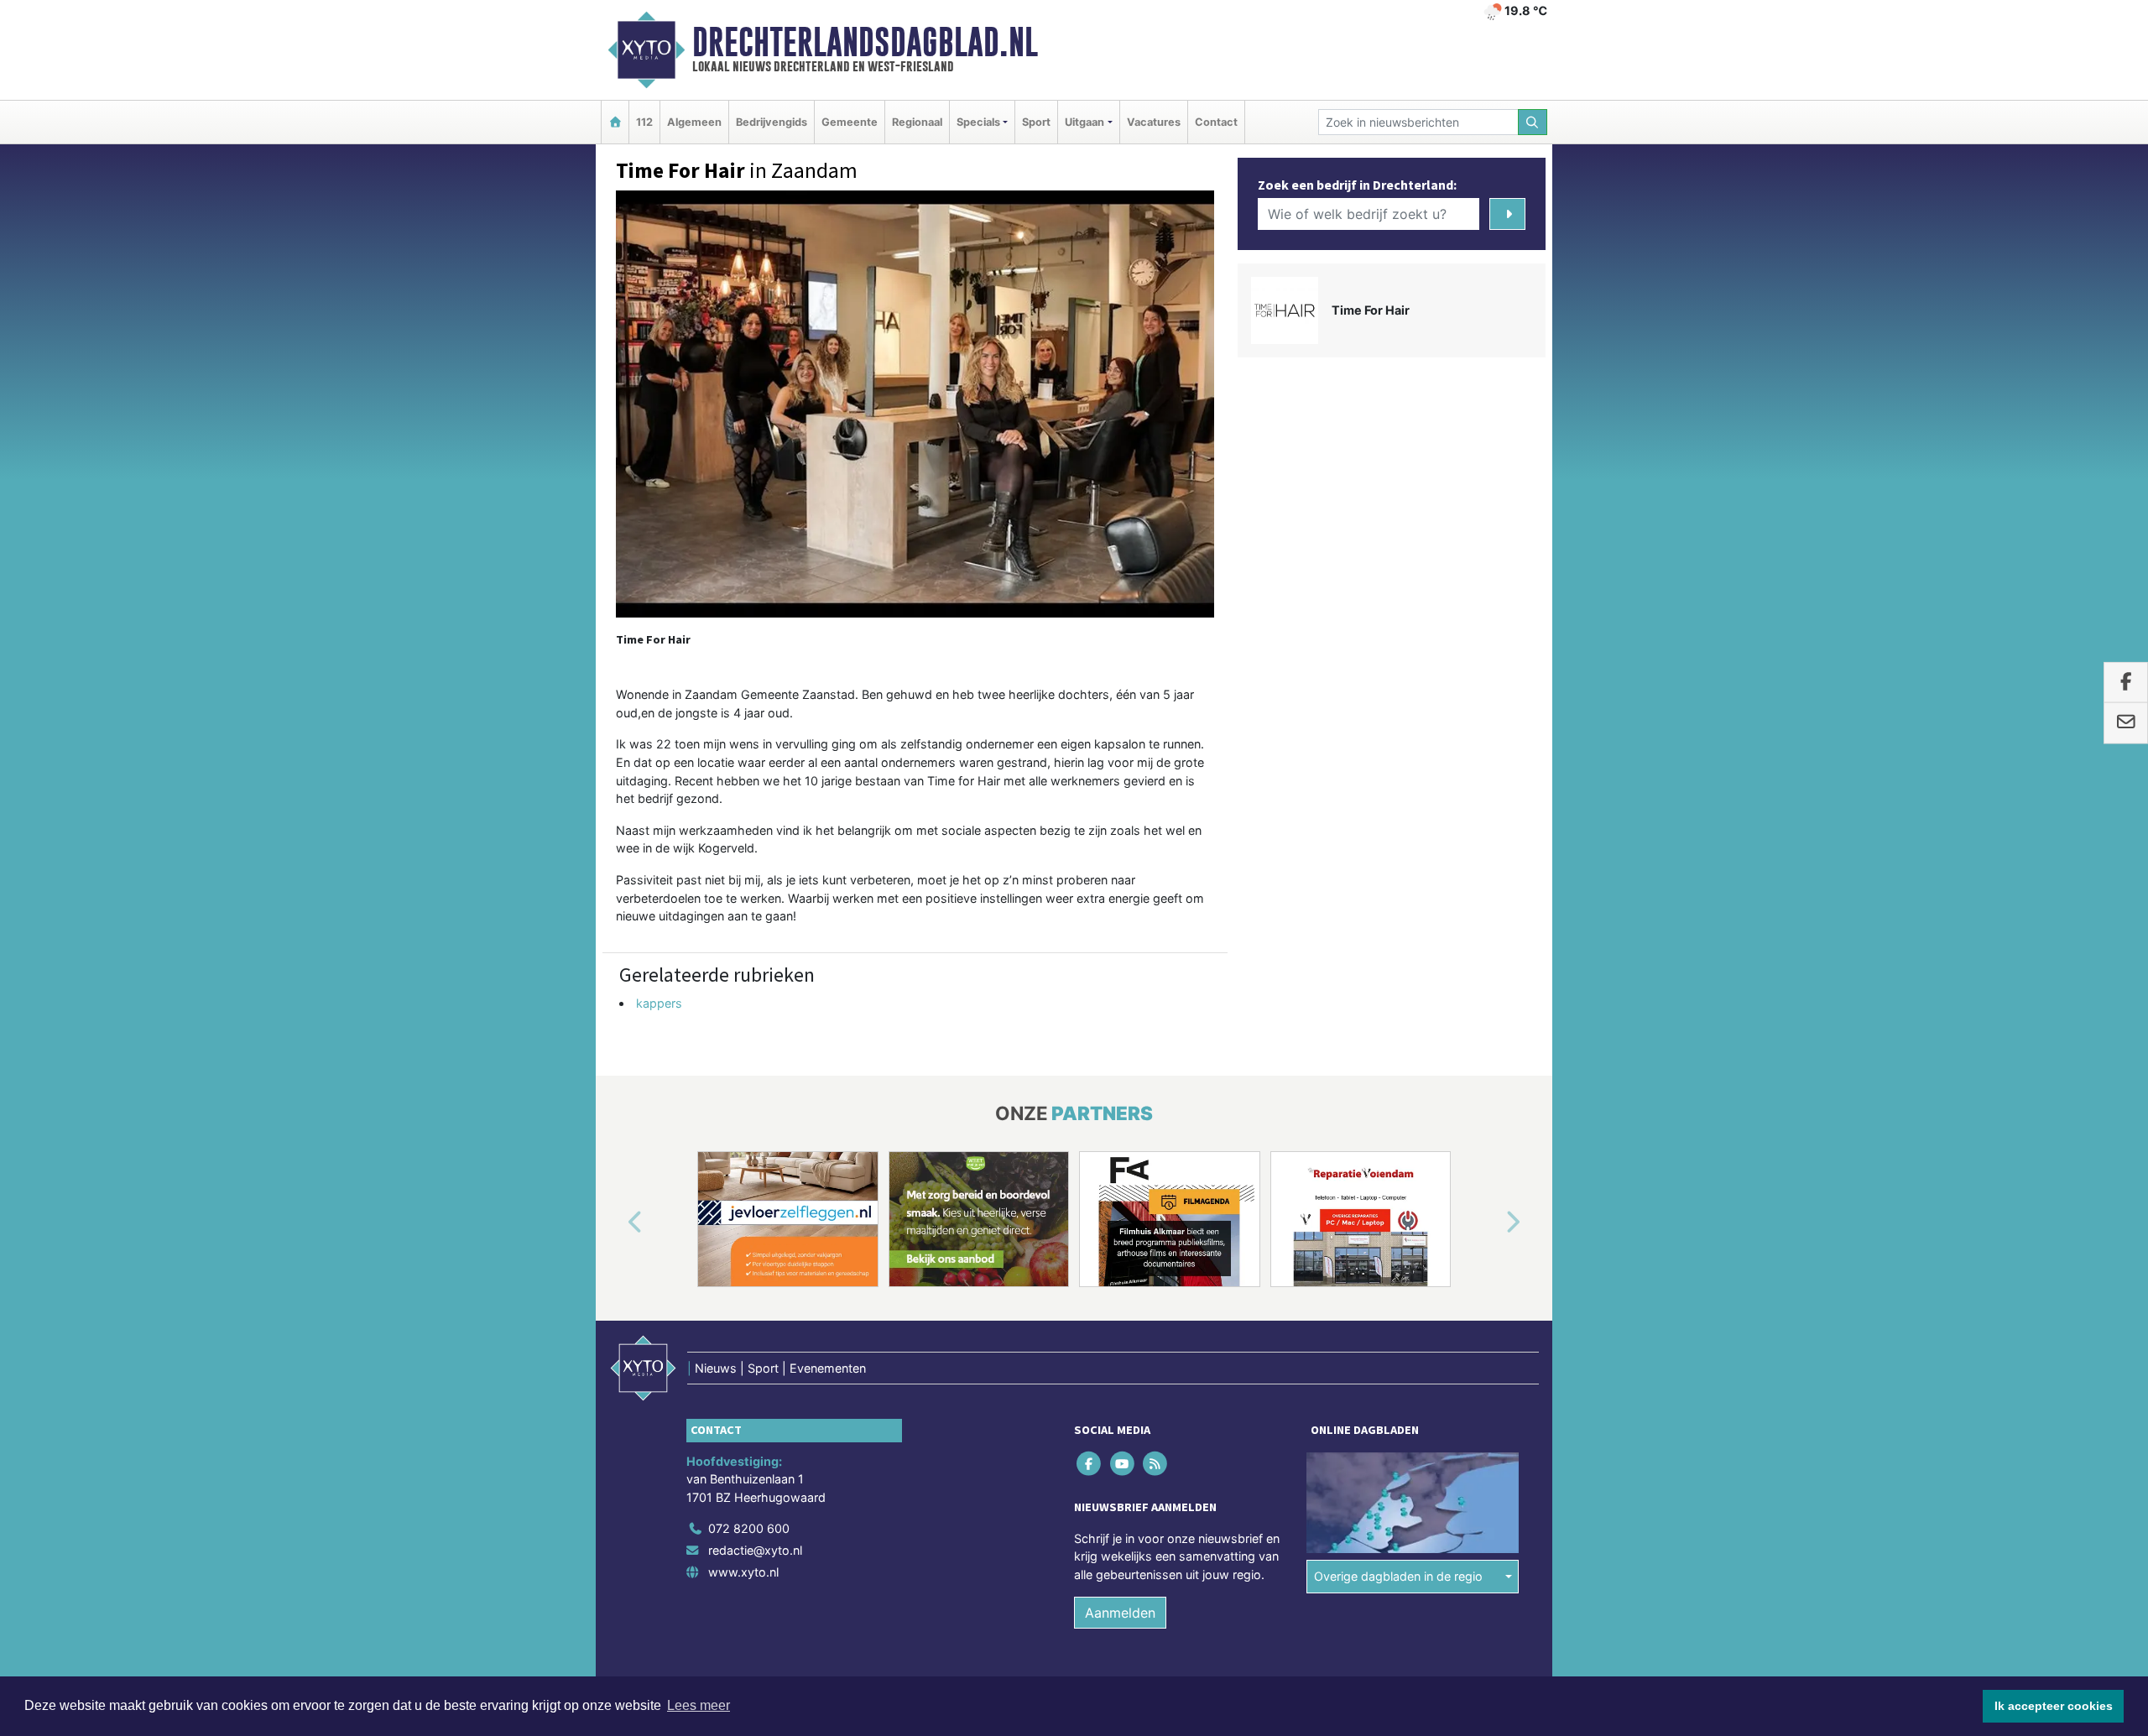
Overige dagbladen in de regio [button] (1398, 1576)
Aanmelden (1120, 1613)
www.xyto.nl (743, 1572)
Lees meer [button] (699, 1705)
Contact (1216, 122)
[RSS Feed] (1156, 1463)
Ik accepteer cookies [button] (2054, 1706)
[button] (616, 1222)
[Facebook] (1090, 1463)
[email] (2126, 723)
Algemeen (694, 122)
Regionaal (917, 122)
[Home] (615, 122)
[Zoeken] (1533, 122)
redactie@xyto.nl (755, 1550)
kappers (659, 1003)
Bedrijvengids (772, 122)
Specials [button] (978, 122)
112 (644, 122)
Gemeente (850, 122)
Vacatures (1154, 122)
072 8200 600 (749, 1528)
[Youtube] (1123, 1463)
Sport (1036, 122)
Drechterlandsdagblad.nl (865, 42)
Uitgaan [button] (1084, 122)
